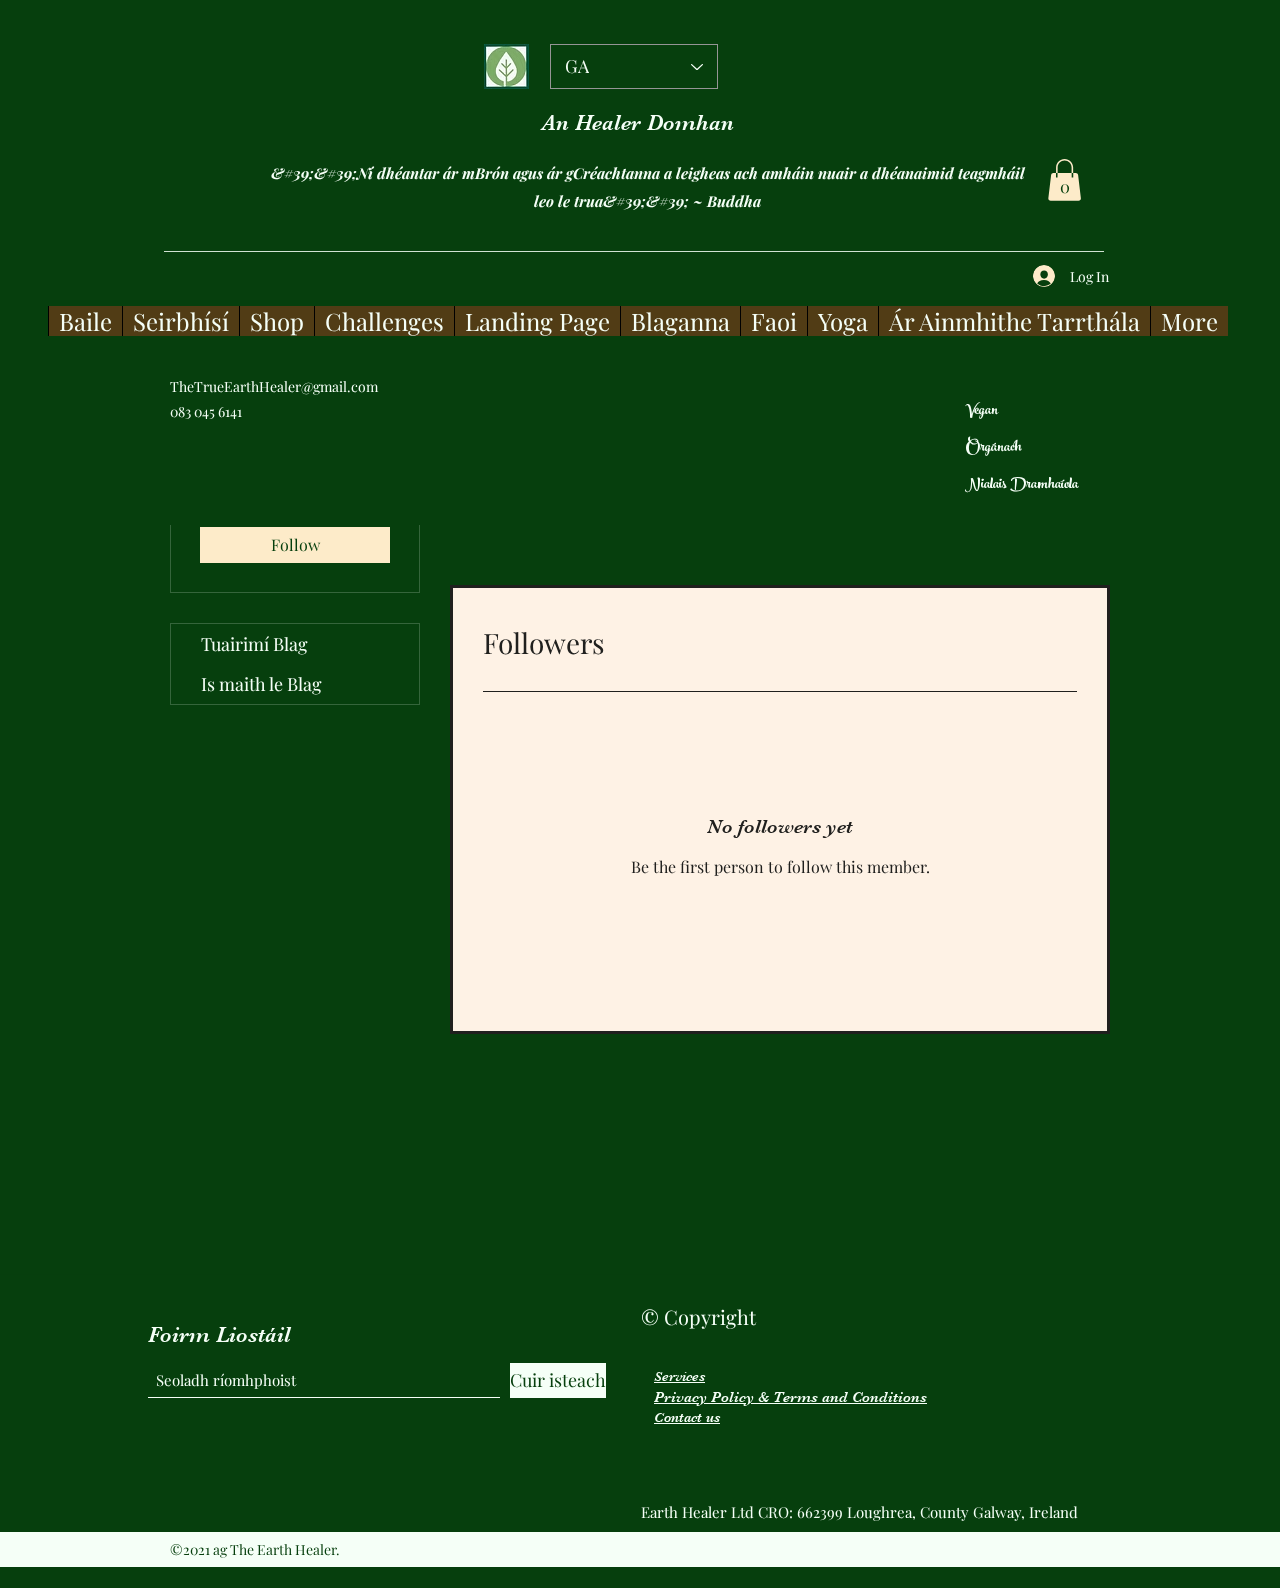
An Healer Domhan (638, 122)
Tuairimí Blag (254, 644)
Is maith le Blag (261, 684)
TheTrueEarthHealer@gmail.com (274, 386)
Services (679, 1376)
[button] (1064, 180)
